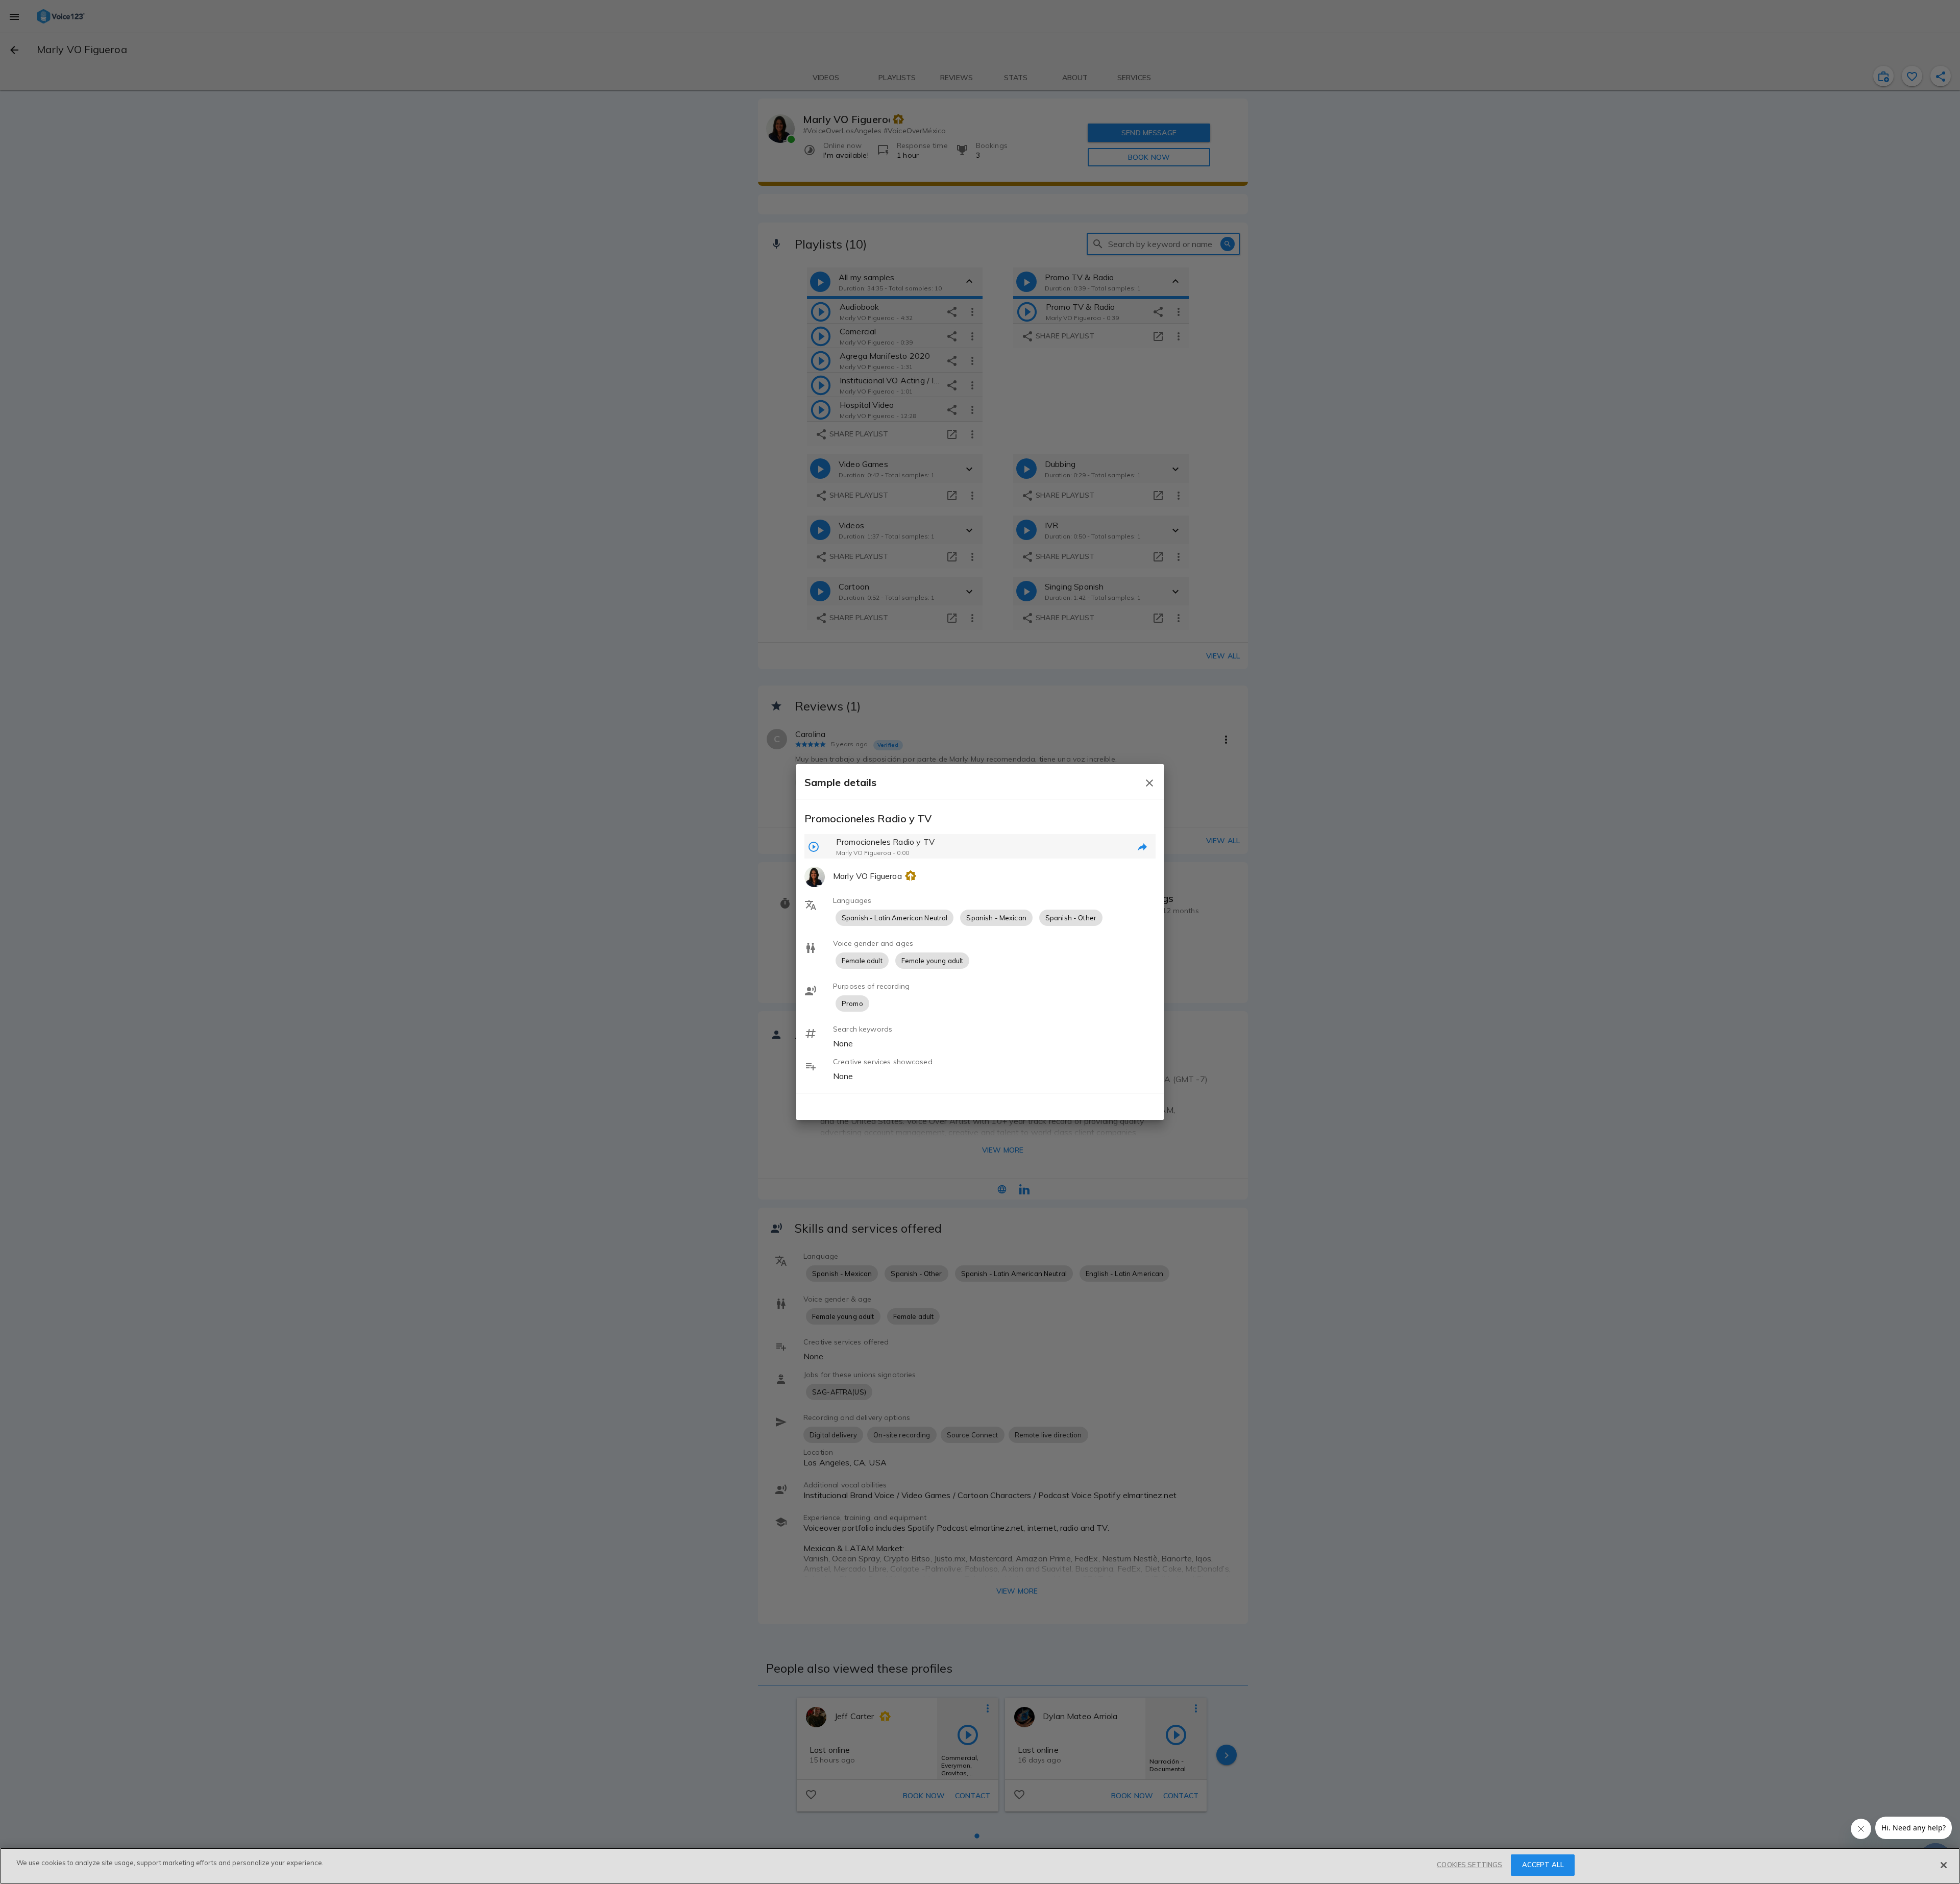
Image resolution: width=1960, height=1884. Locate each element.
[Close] (1944, 1865)
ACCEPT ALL (1543, 1865)
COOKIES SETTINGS (1469, 1865)
